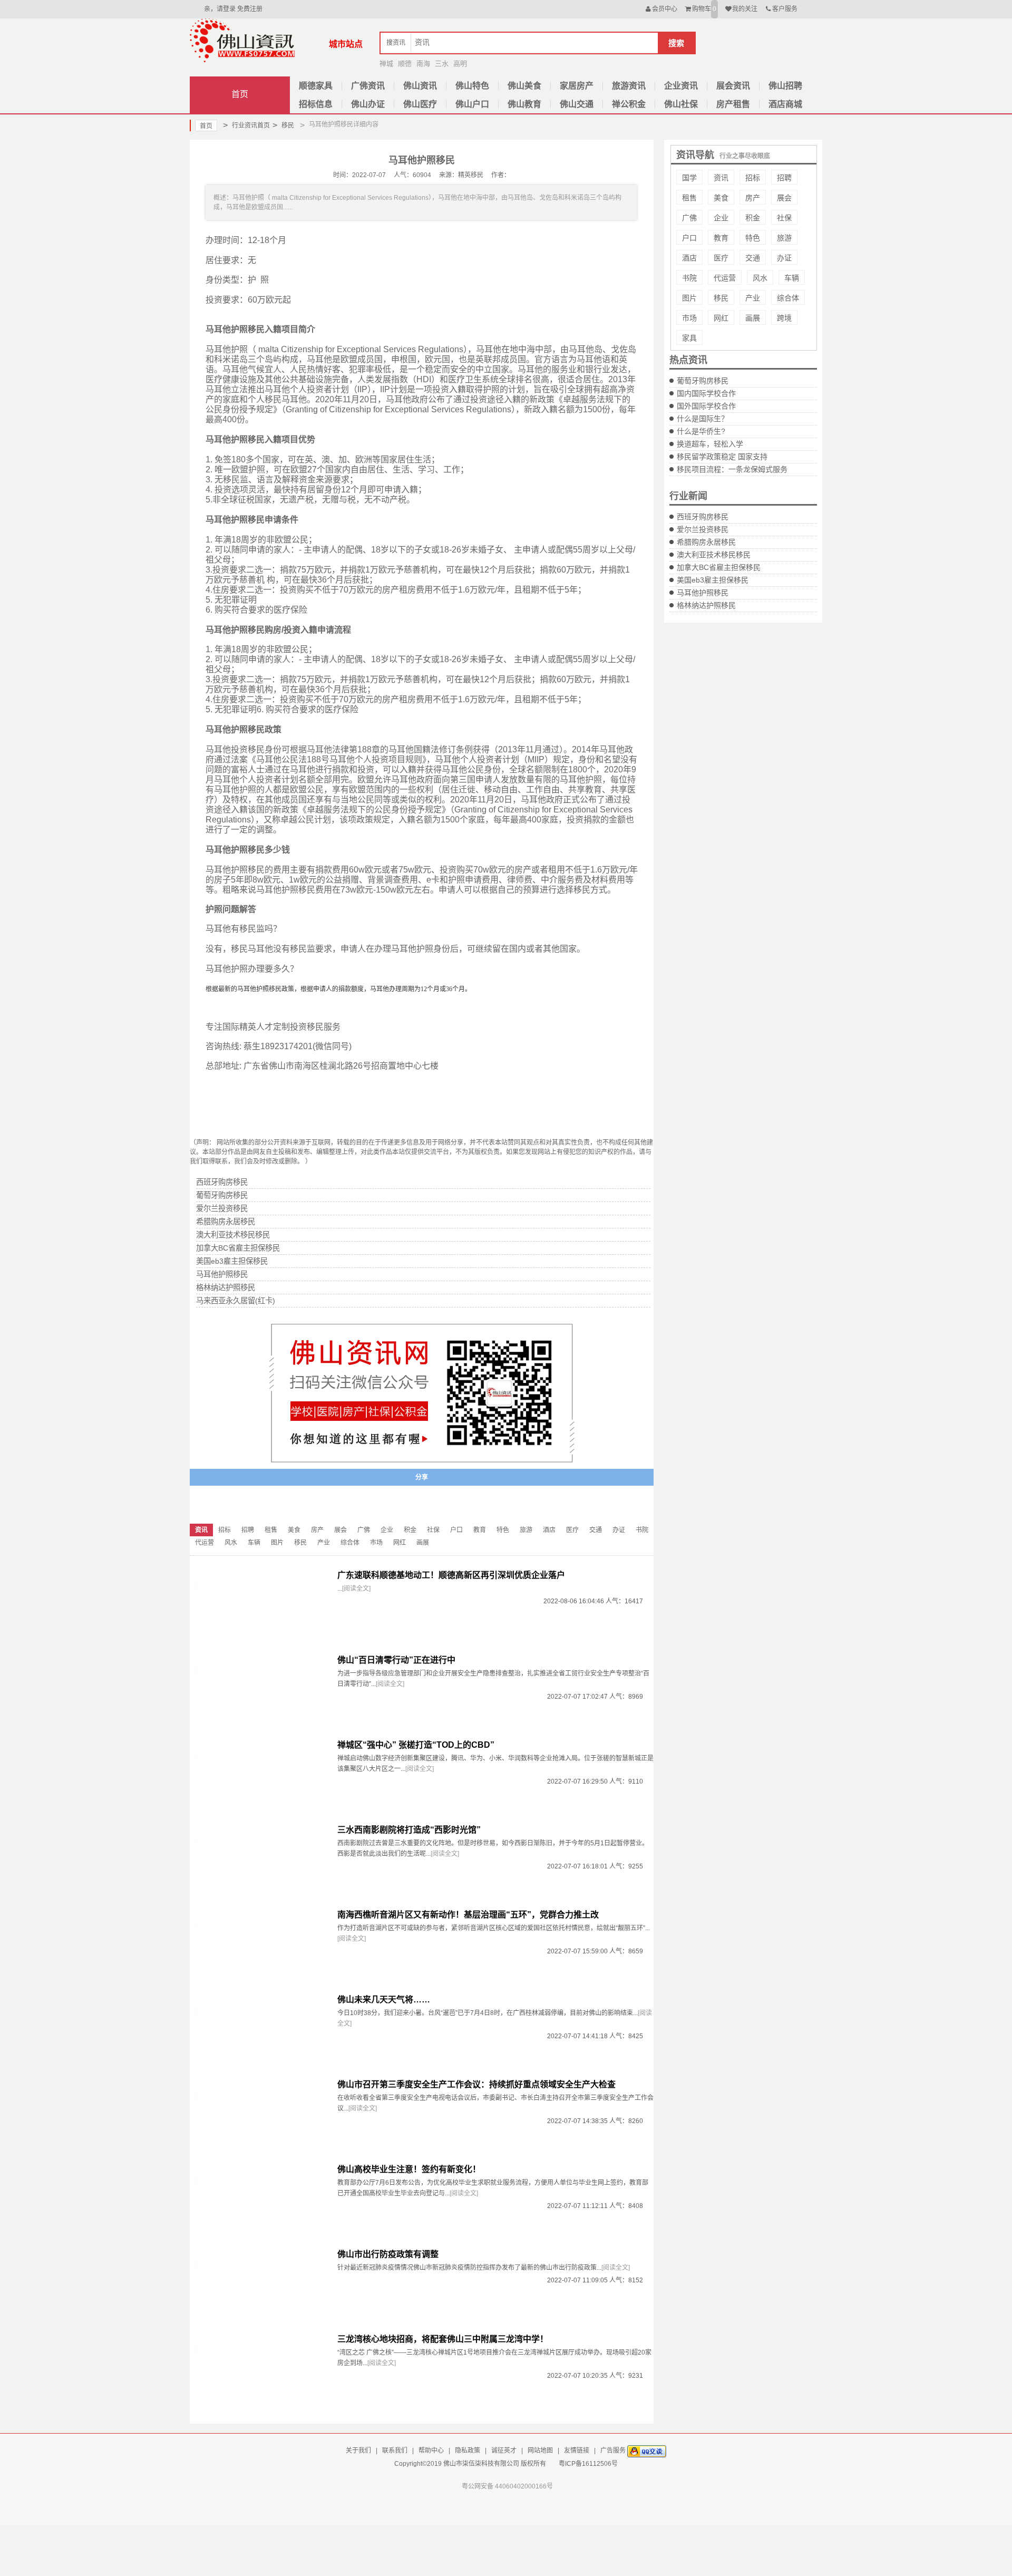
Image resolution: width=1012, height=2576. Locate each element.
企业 (721, 218)
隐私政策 (468, 2451)
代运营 (725, 278)
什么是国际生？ (703, 419)
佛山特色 (472, 86)
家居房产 (577, 86)
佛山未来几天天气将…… (384, 1999)
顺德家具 (316, 86)
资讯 (721, 178)
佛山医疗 (420, 104)
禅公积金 (629, 104)
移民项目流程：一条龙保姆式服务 (732, 469)
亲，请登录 (220, 9)
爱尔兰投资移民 (703, 529)
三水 (442, 64)
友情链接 (577, 2451)
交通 (753, 258)
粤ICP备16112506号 (588, 2464)
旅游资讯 (629, 86)
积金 (753, 218)
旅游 (784, 238)
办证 (784, 258)
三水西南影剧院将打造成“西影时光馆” (409, 1830)
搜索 (676, 43)
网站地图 (540, 2451)
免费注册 (250, 9)
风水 (760, 278)
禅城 (386, 64)
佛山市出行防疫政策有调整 (388, 2254)
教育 (721, 238)
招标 (753, 178)
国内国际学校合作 (706, 393)
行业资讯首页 (246, 125)
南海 (423, 64)
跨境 (784, 318)
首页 (240, 94)
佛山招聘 (785, 86)
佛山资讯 (420, 86)
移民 (283, 125)
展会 (784, 198)
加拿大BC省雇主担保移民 (719, 567)
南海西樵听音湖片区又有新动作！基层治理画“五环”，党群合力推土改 (468, 1915)
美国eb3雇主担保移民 (713, 580)
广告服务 (613, 2451)
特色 (753, 238)
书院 (689, 278)
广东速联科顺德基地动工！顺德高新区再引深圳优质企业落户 (451, 1575)
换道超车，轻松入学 (710, 444)
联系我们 (395, 2451)
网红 (721, 318)
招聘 (784, 178)
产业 (753, 298)
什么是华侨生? (701, 431)
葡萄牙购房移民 (703, 381)
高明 (460, 64)
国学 (689, 178)
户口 (689, 238)
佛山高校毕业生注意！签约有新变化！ (409, 2169)
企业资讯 (681, 86)
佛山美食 (524, 86)
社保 (784, 218)
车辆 (792, 278)
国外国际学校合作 (706, 406)
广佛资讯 (368, 86)
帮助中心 (431, 2451)
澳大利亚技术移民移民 (714, 555)
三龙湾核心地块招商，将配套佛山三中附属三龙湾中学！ (443, 2339)
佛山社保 (681, 104)
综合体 (788, 298)
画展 (753, 318)
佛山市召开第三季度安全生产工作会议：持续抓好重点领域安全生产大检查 (476, 2084)
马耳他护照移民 (703, 593)
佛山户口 (472, 104)
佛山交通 (577, 104)
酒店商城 (785, 104)
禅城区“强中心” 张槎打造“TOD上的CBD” (416, 1745)
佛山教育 (524, 104)
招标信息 (316, 104)
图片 (689, 298)
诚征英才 (504, 2451)
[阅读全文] (356, 1589)
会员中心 (665, 9)
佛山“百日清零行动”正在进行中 (396, 1660)
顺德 (405, 64)
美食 (721, 198)
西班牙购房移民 (703, 517)
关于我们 (358, 2451)
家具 (689, 338)
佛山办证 (368, 104)
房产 (753, 198)
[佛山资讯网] (242, 40)
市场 (689, 318)
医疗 (721, 258)
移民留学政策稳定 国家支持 (722, 457)
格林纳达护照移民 (706, 605)
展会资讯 (733, 86)
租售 (689, 198)
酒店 (689, 258)
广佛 (689, 218)
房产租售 (733, 104)
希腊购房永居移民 (706, 542)
